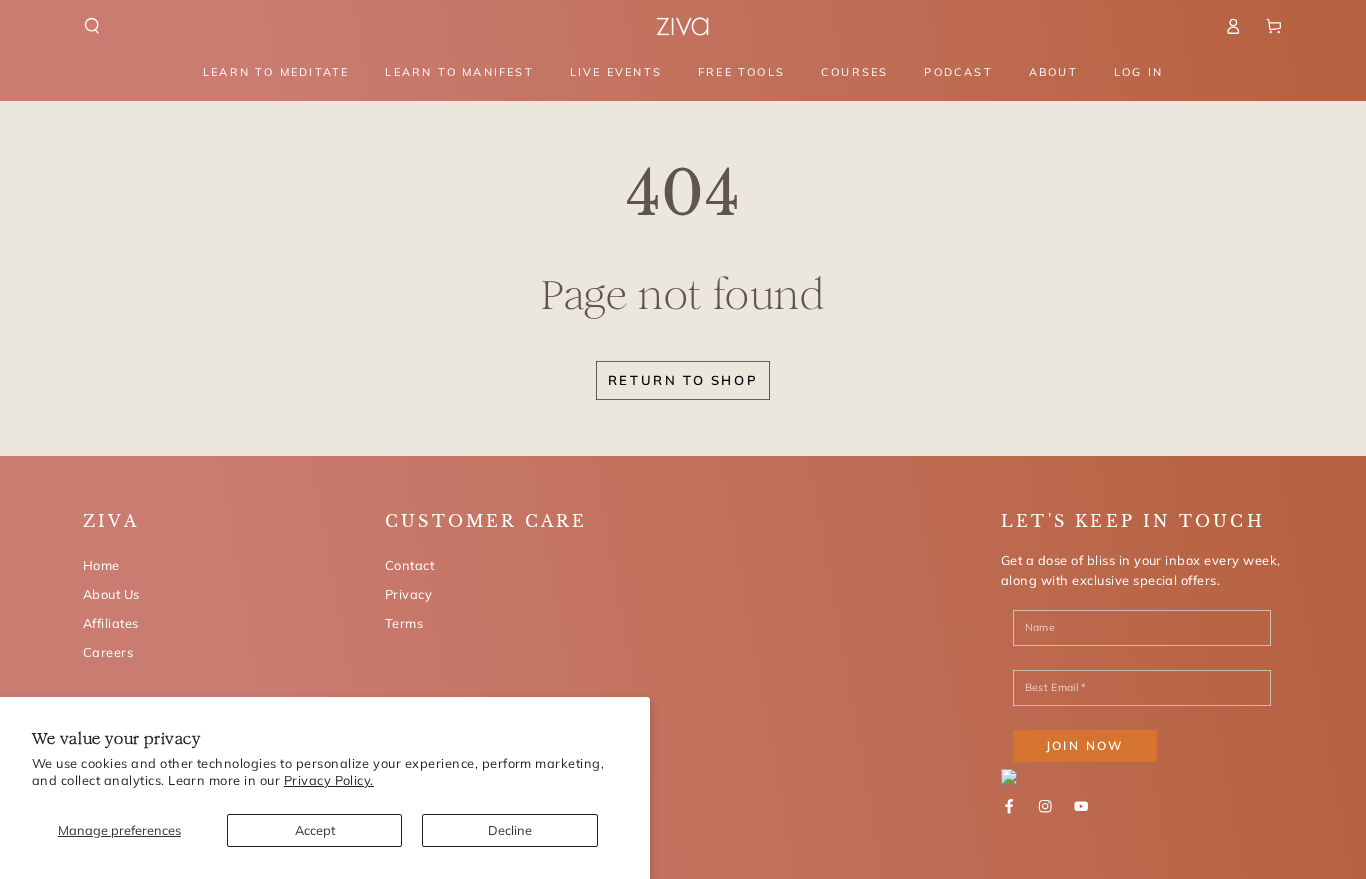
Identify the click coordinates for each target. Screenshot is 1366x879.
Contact (409, 565)
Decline (510, 830)
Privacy (408, 594)
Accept (315, 830)
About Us (111, 594)
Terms (404, 623)
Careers (108, 652)
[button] (92, 25)
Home (101, 565)
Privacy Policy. (329, 780)
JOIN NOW (1085, 745)
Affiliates (111, 623)
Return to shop (683, 380)
